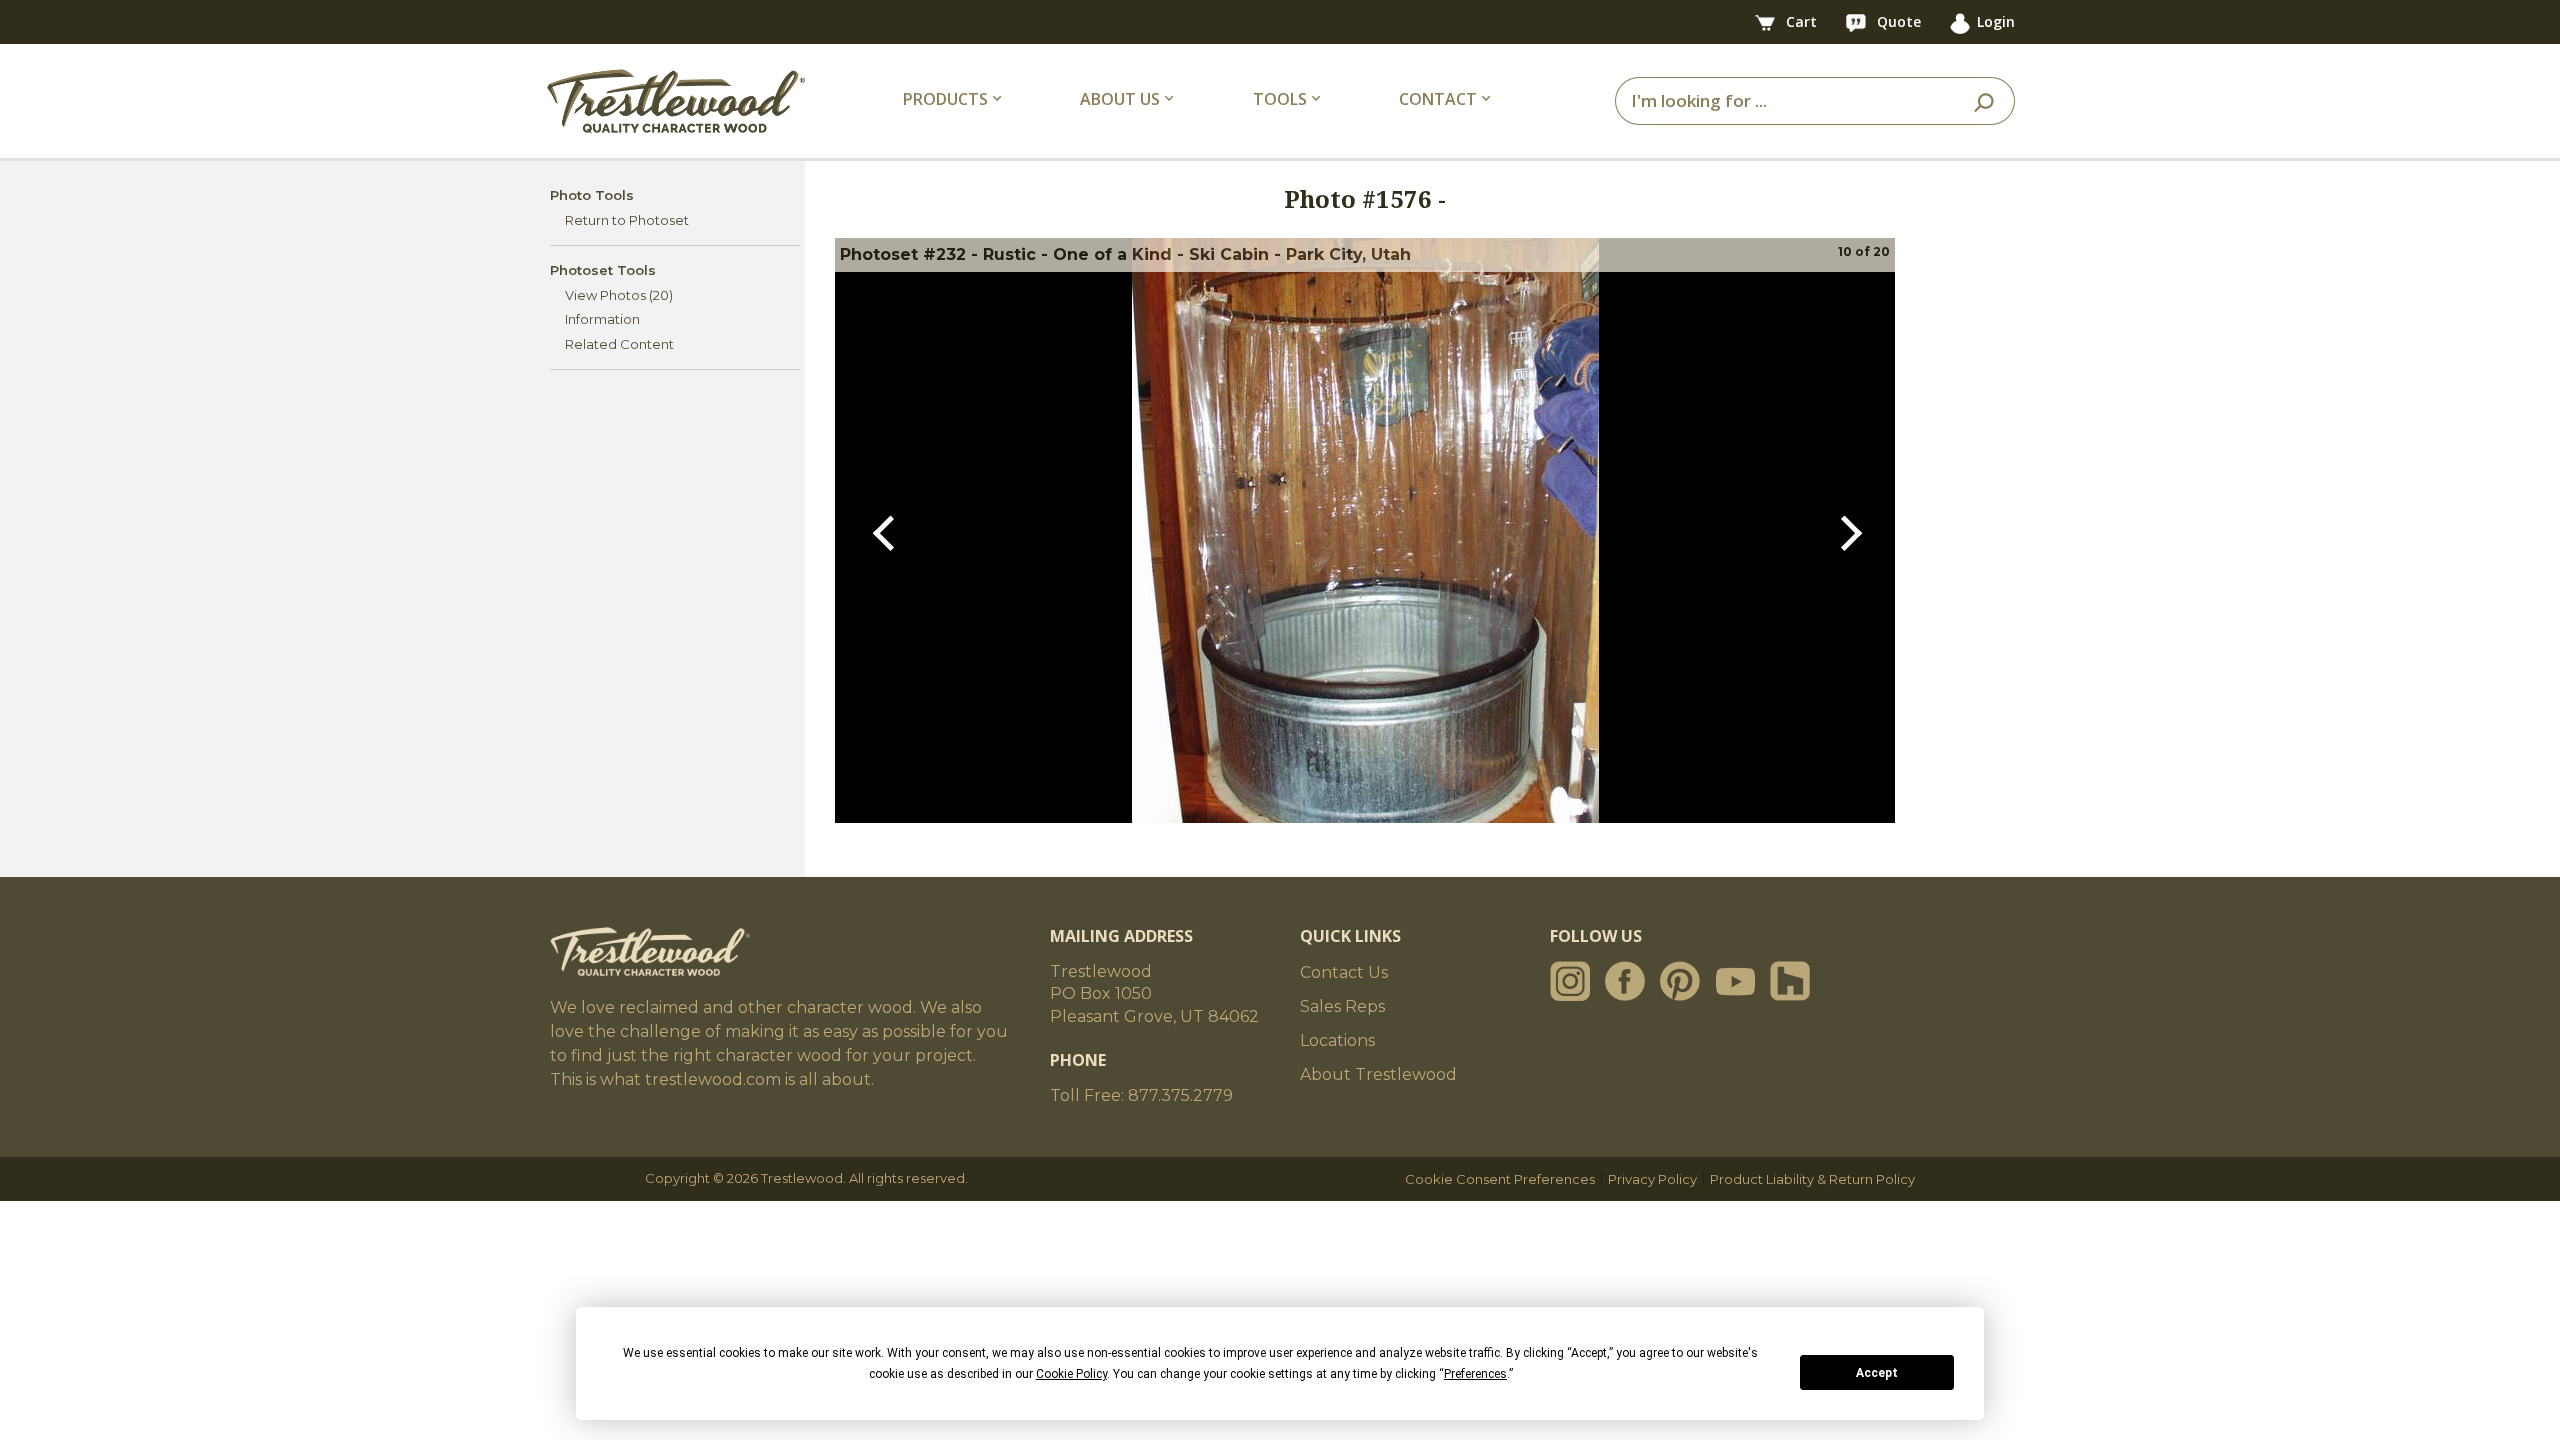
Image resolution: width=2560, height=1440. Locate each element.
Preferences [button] (1475, 1374)
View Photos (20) (619, 295)
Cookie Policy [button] (1071, 1374)
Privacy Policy (1652, 1179)
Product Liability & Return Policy (1812, 1179)
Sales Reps (1342, 1006)
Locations (1337, 1040)
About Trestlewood (1378, 1074)
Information (602, 319)
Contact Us (1344, 972)
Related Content (619, 344)
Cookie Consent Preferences (1500, 1179)
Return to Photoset (627, 220)
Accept (1877, 1373)
